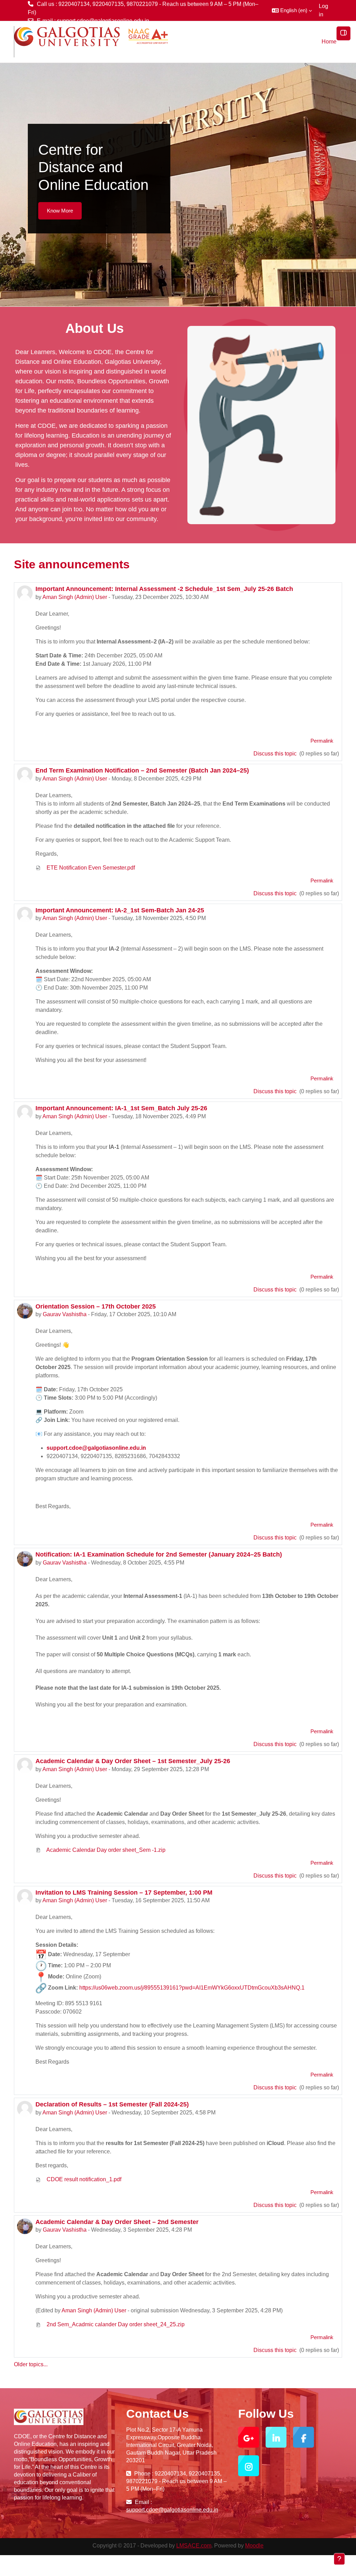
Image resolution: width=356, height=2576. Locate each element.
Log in (323, 10)
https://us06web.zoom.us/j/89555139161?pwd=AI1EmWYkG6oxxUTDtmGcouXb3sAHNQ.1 (192, 1988)
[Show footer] (339, 2559)
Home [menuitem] (329, 42)
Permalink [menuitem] (322, 741)
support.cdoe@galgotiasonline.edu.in (103, 21)
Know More (60, 211)
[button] (292, 10)
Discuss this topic (276, 754)
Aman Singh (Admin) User (75, 597)
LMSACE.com (194, 2546)
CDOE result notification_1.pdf (83, 2179)
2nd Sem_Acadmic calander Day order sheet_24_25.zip (115, 2324)
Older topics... (31, 2364)
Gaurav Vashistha (65, 1314)
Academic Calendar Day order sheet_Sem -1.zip (105, 1850)
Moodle (254, 2546)
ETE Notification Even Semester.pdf (90, 868)
